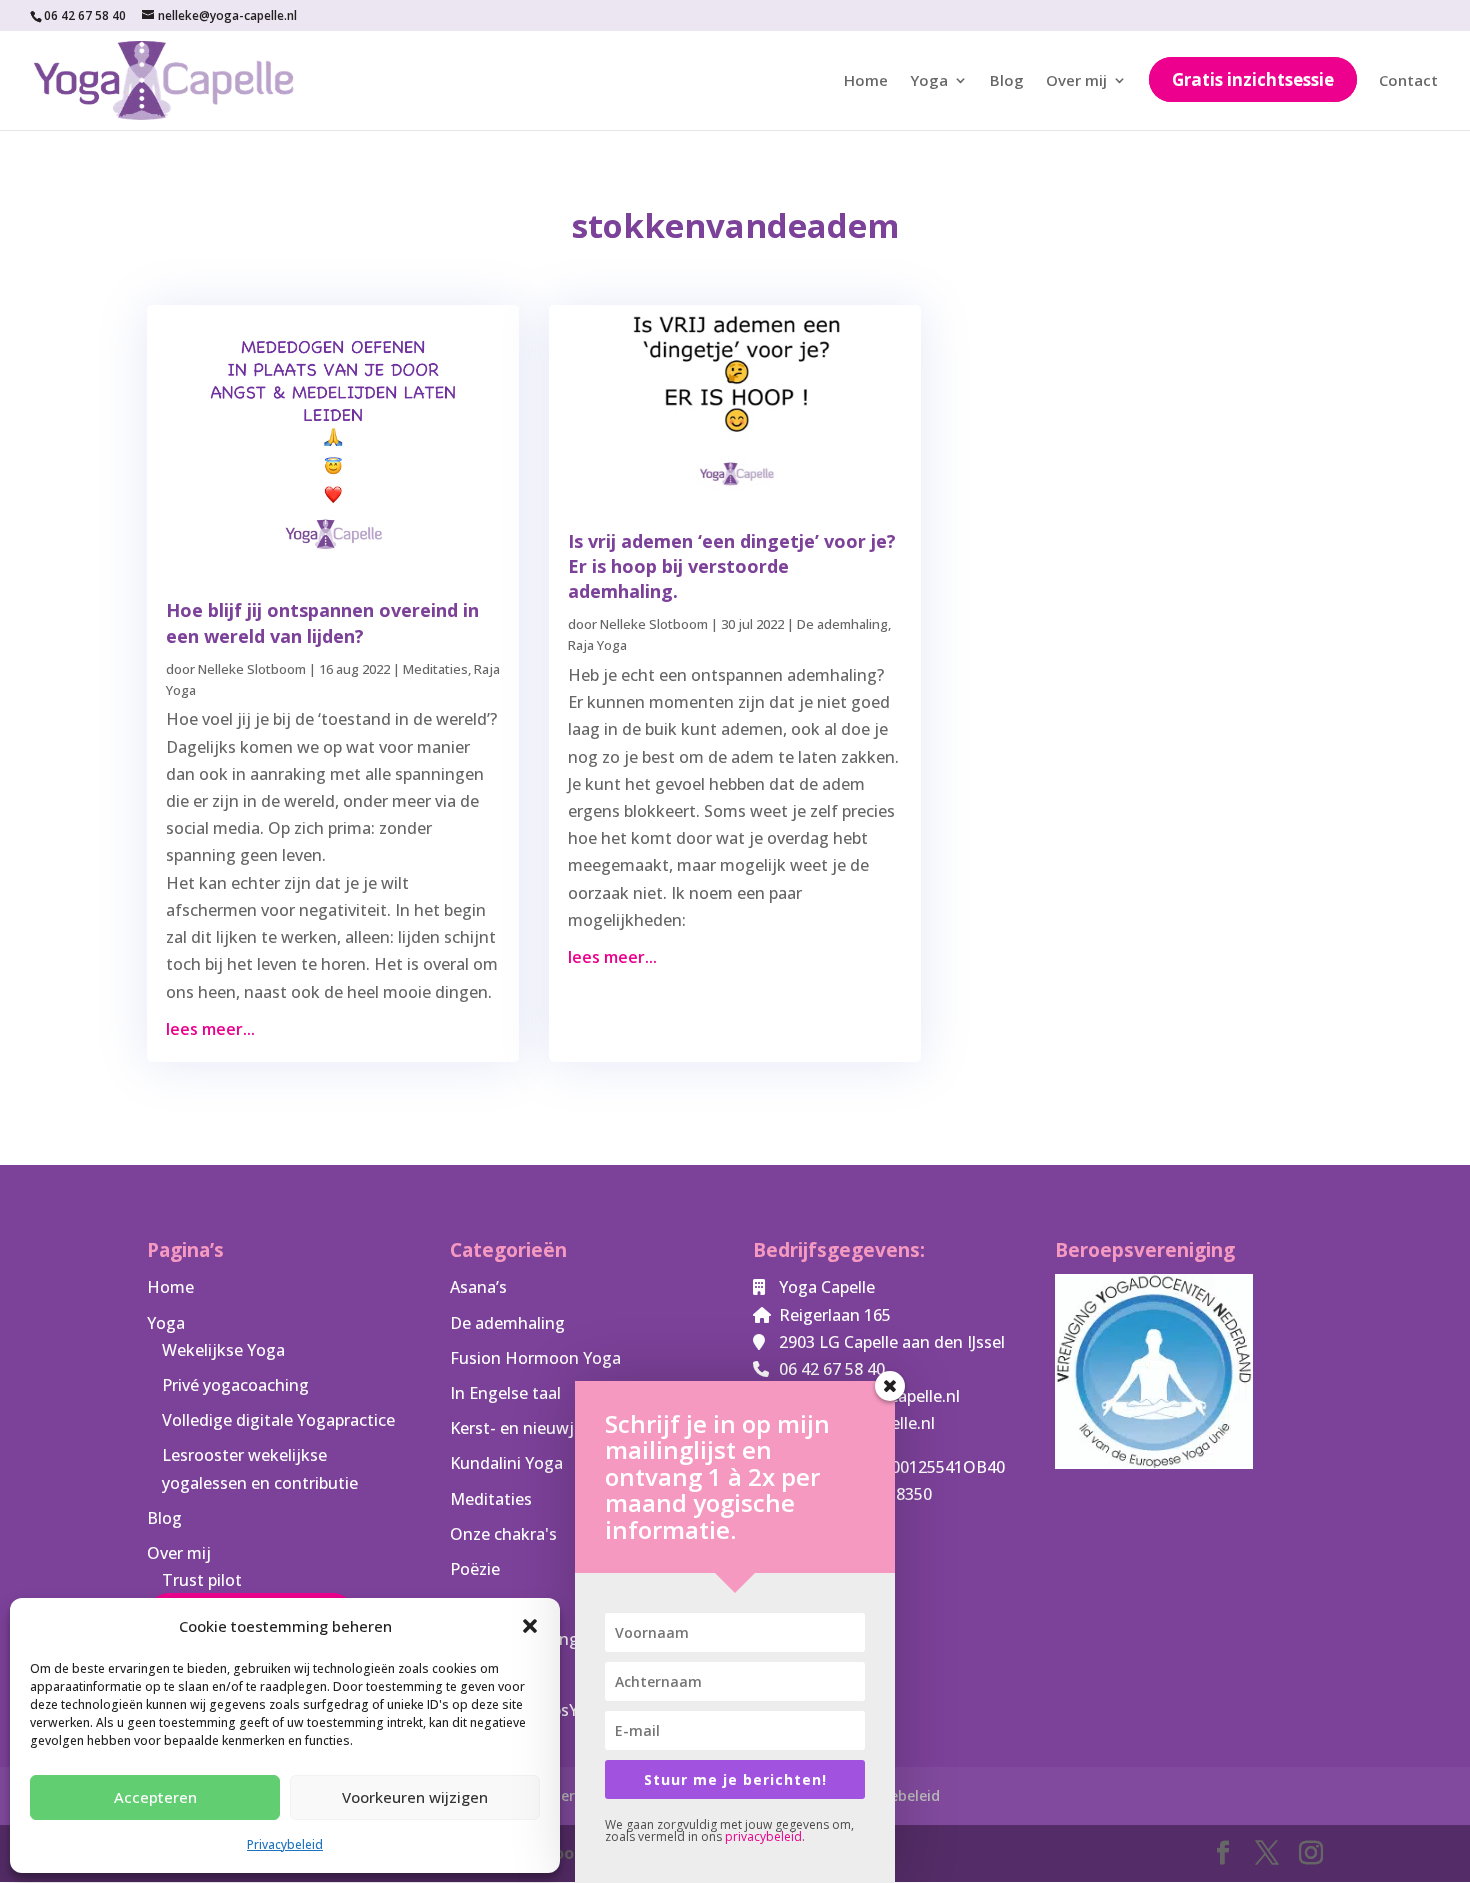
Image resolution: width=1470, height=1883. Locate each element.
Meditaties (435, 669)
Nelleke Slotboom (252, 669)
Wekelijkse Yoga (223, 1350)
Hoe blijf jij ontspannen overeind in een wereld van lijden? (322, 622)
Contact (1408, 81)
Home (866, 81)
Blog (1007, 81)
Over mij (1076, 81)
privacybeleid (763, 1836)
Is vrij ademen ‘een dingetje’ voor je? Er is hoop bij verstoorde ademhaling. (732, 566)
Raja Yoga (597, 645)
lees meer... (210, 1029)
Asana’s (478, 1287)
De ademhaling (842, 624)
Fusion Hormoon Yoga (535, 1358)
